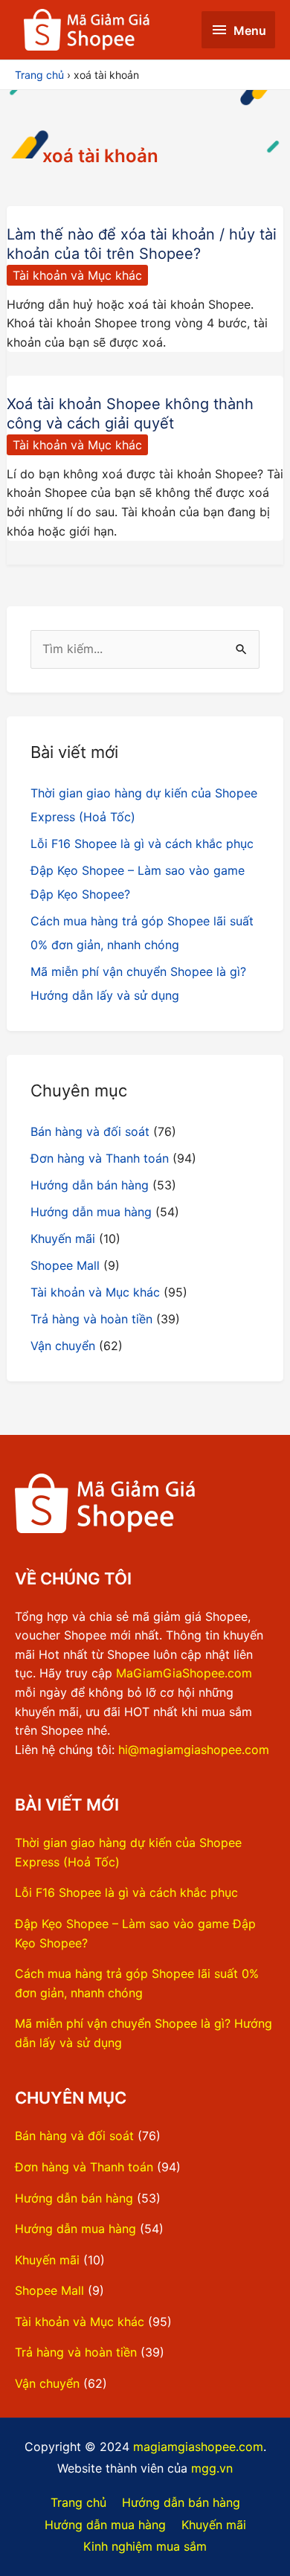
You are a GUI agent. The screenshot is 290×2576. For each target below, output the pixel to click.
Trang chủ (78, 2502)
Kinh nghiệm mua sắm (145, 2546)
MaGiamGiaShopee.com (184, 1673)
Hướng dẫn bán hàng (90, 1185)
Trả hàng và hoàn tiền (91, 1319)
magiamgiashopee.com (198, 2447)
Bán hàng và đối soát (90, 1131)
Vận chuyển (63, 1346)
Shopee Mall (65, 1265)
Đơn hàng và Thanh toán (100, 1158)
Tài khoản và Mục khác (77, 275)
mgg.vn (212, 2468)
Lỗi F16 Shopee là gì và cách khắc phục (142, 844)
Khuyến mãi (63, 1239)
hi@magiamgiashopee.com (194, 1750)
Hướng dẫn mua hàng (91, 1212)
